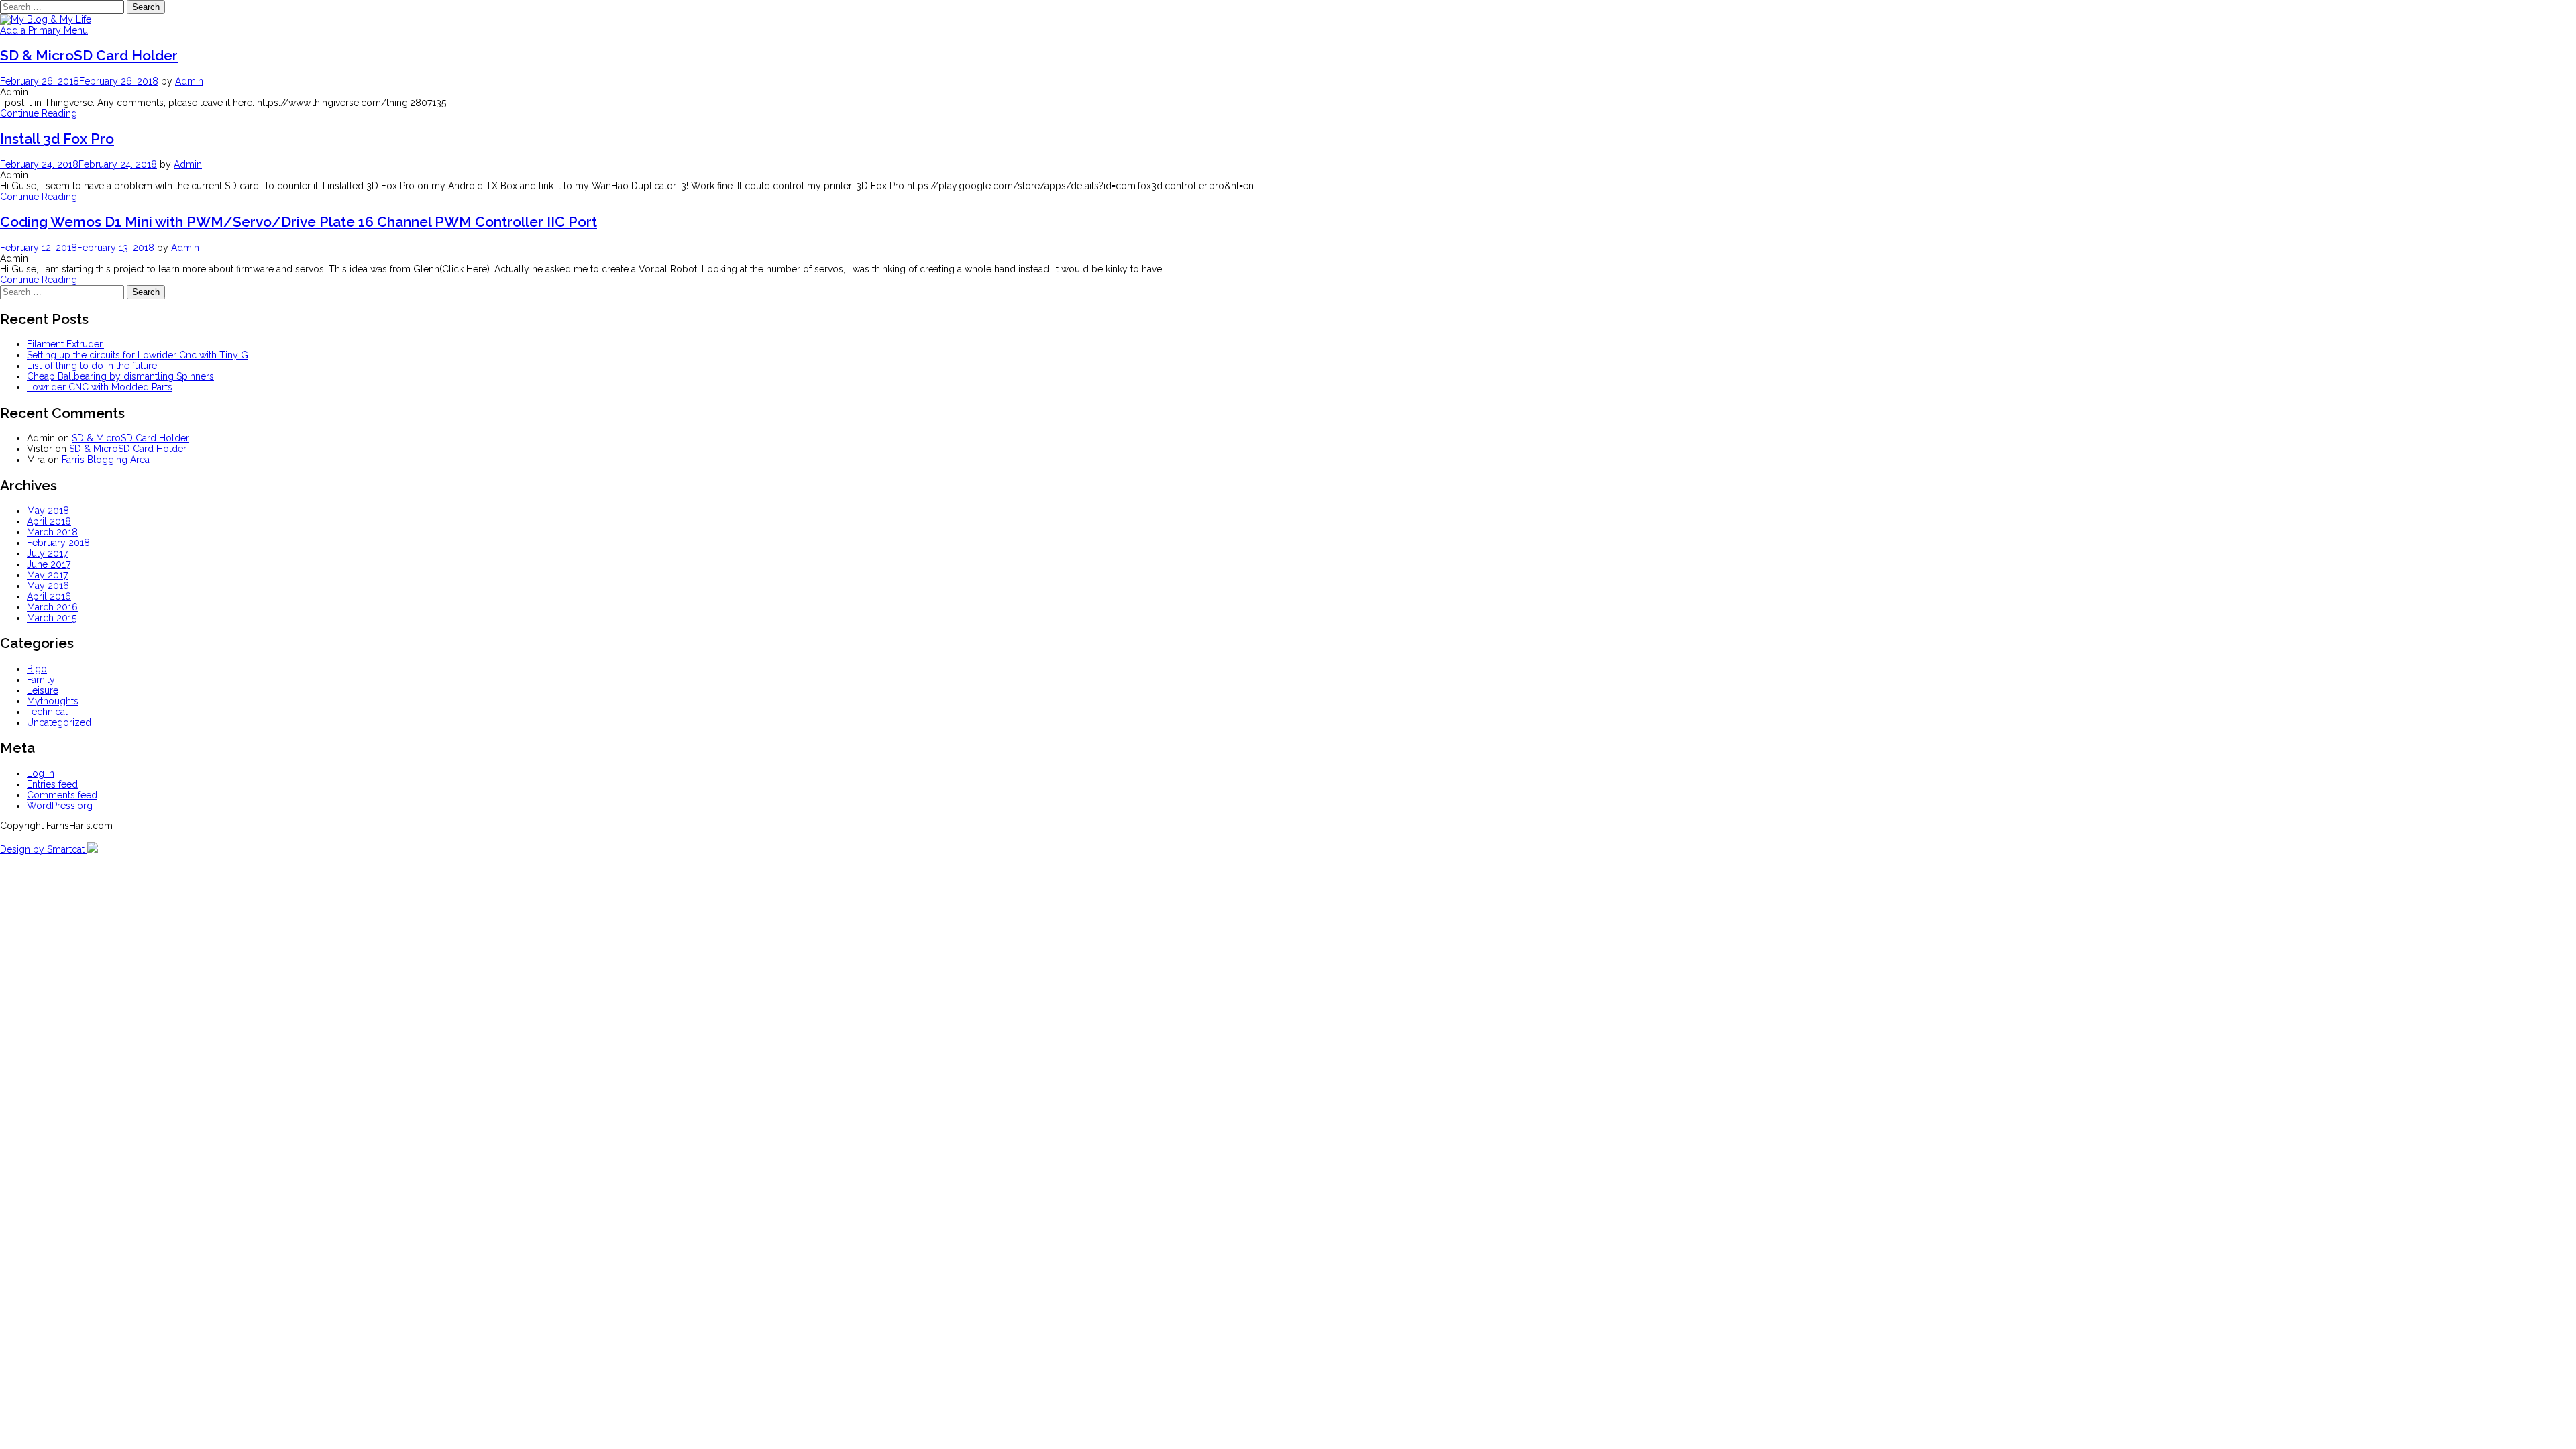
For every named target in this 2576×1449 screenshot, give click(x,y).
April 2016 (49, 596)
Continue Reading (39, 113)
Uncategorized (59, 722)
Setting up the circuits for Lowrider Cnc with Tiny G (138, 355)
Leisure (43, 690)
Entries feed (52, 784)
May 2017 (47, 575)
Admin (189, 81)
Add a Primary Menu (44, 30)
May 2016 (48, 586)
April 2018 (49, 521)
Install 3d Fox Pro (57, 139)
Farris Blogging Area (106, 460)
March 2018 (52, 532)
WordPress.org (60, 806)
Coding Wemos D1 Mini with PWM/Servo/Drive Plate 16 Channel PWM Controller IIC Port (299, 222)
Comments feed (62, 795)
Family (41, 680)
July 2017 (47, 553)
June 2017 (49, 564)
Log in (41, 773)
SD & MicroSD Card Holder (89, 55)
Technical (47, 712)
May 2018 (48, 511)
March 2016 (52, 607)
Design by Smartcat (44, 849)
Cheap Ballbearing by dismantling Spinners (120, 376)
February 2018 (58, 543)
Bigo (37, 669)
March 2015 (52, 618)
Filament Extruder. (65, 344)
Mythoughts (53, 701)
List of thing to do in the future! (93, 366)
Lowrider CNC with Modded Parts (100, 387)
